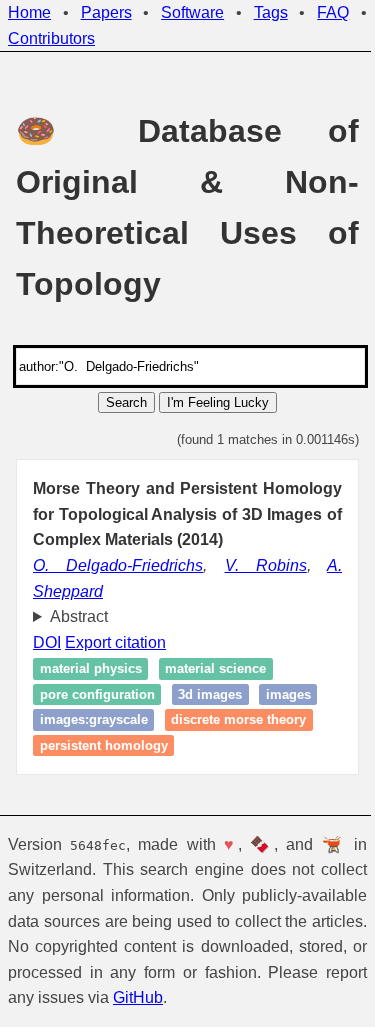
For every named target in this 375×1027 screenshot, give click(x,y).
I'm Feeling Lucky (218, 402)
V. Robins (266, 565)
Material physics (91, 668)
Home (29, 12)
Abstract (79, 616)
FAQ (333, 12)
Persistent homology (104, 745)
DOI (47, 642)
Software (192, 12)
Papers (106, 12)
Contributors (51, 38)
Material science (215, 668)
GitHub (297, 997)
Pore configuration (97, 694)
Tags (271, 12)
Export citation (115, 642)
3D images (210, 694)
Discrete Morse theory (238, 720)
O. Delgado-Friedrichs (118, 565)
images (288, 694)
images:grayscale (94, 720)
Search (126, 402)
